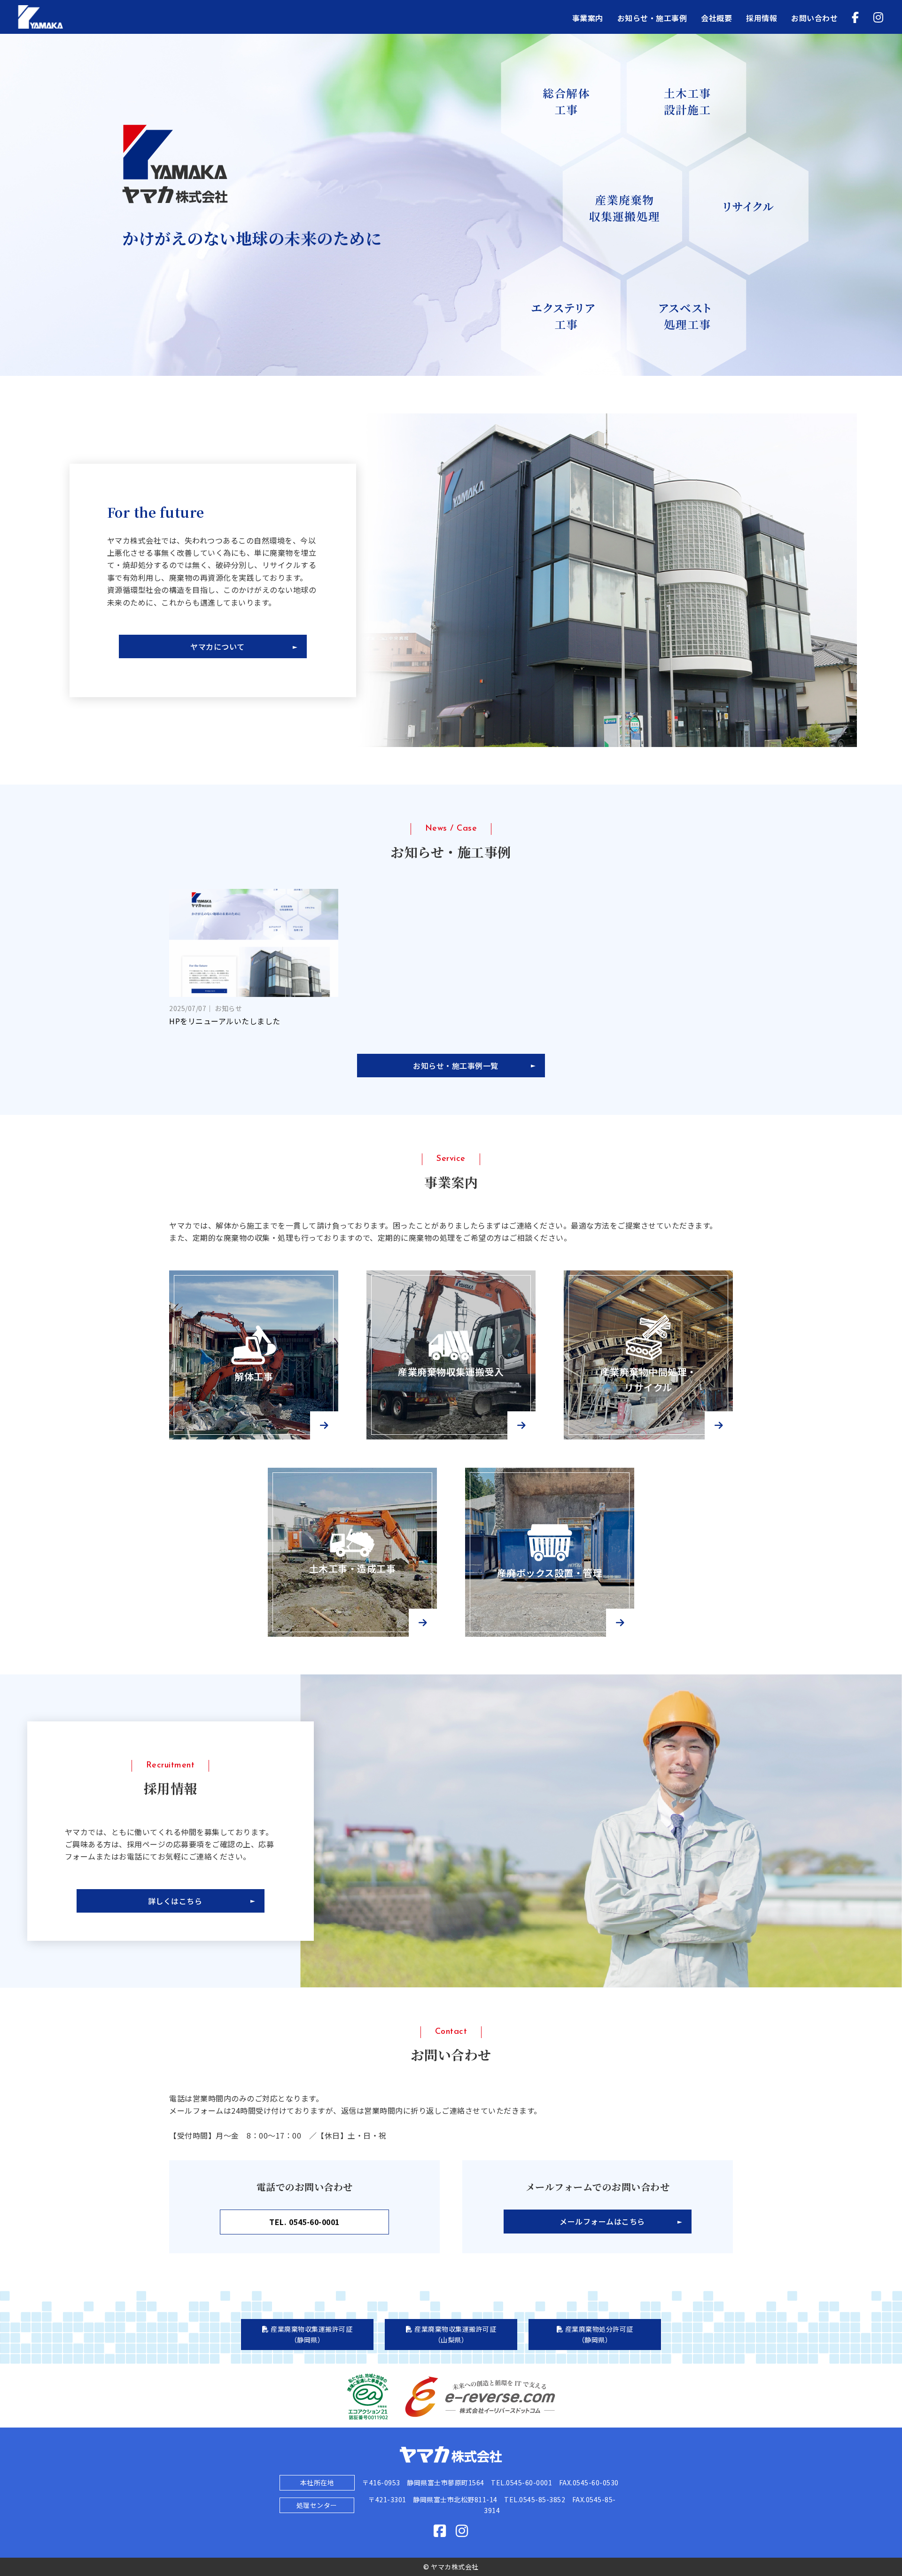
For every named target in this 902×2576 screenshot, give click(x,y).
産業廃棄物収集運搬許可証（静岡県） (311, 2334)
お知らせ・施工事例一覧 (456, 1066)
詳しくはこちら (175, 1901)
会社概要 (716, 18)
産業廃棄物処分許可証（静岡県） (598, 2334)
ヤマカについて (218, 646)
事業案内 (588, 18)
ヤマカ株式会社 (90, 17)
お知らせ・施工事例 (652, 18)
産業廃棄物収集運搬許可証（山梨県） (455, 2334)
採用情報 (762, 18)
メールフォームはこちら (602, 2221)
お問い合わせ (814, 18)
